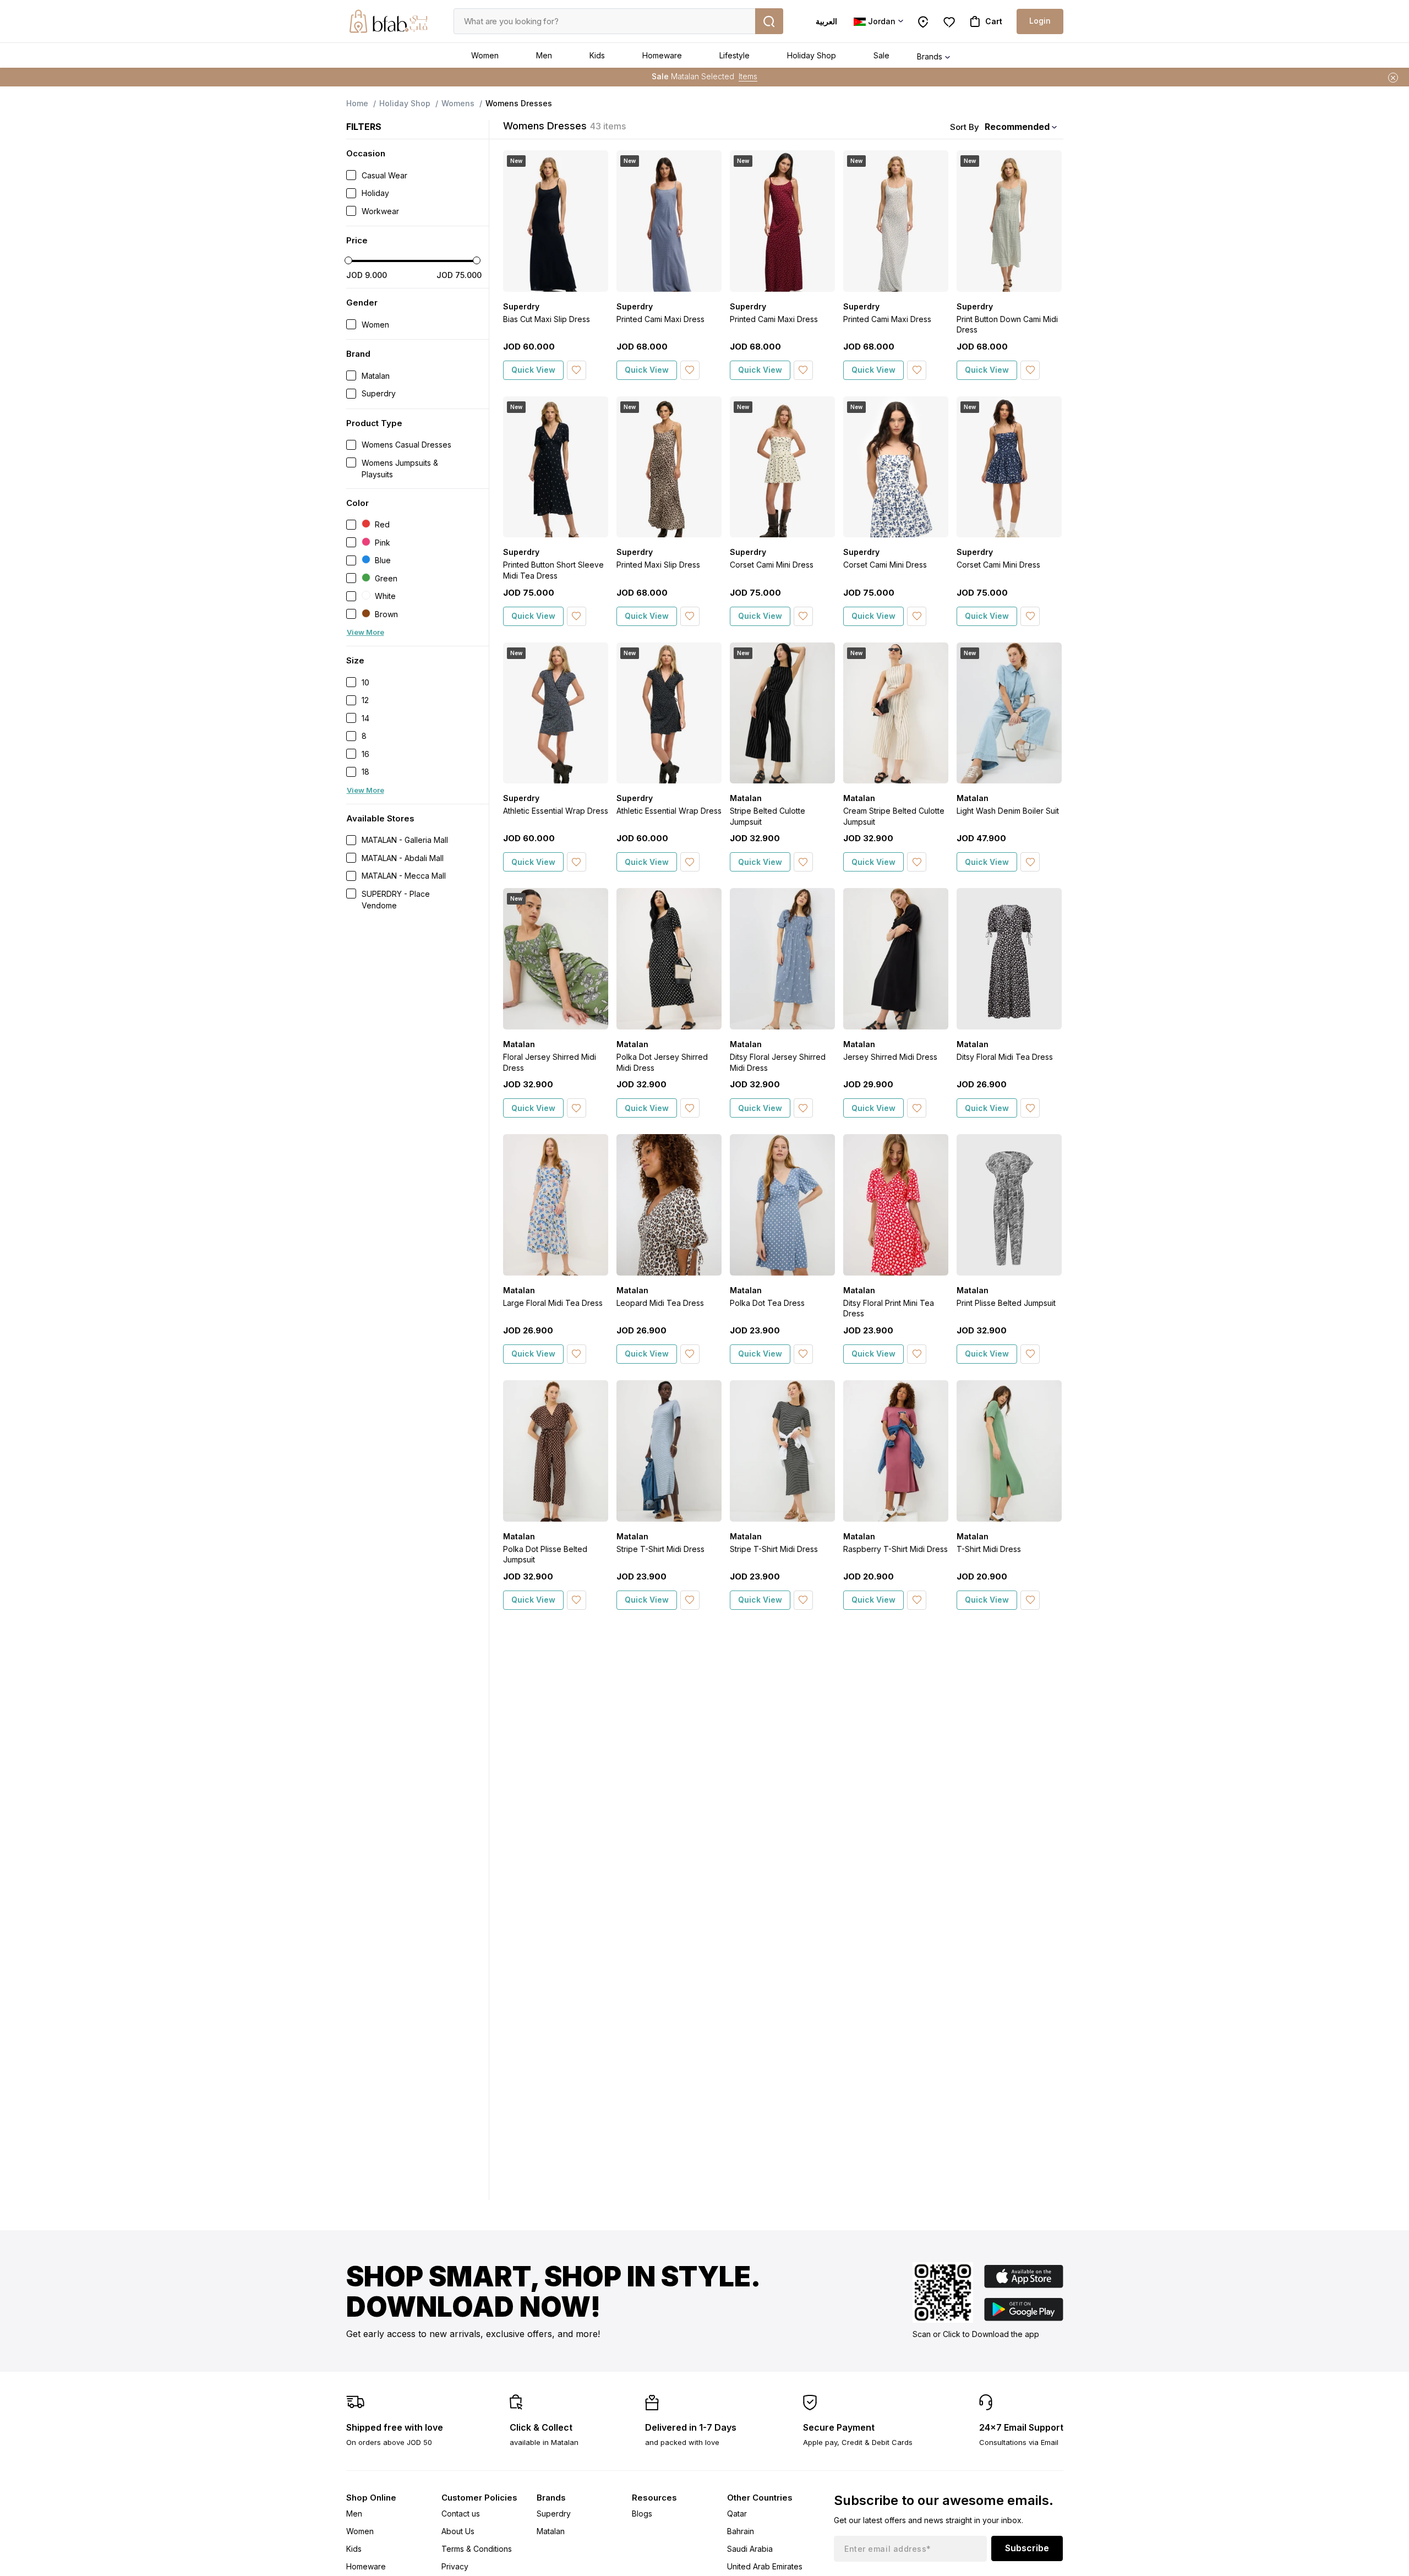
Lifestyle (734, 55)
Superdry (554, 2514)
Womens (458, 103)
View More (365, 632)
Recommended (1017, 127)
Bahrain (741, 2531)
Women (485, 55)
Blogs (642, 2514)
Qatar (737, 2514)
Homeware (662, 55)
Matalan (551, 2531)
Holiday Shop (812, 55)
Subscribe (1027, 2548)
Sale (881, 55)
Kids (597, 55)
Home (357, 103)
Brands (930, 56)
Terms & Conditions (477, 2549)
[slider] (348, 260)
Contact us (461, 2514)
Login (1040, 21)
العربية (826, 21)
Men (544, 55)
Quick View (533, 370)
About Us (458, 2531)
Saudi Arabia (750, 2549)
